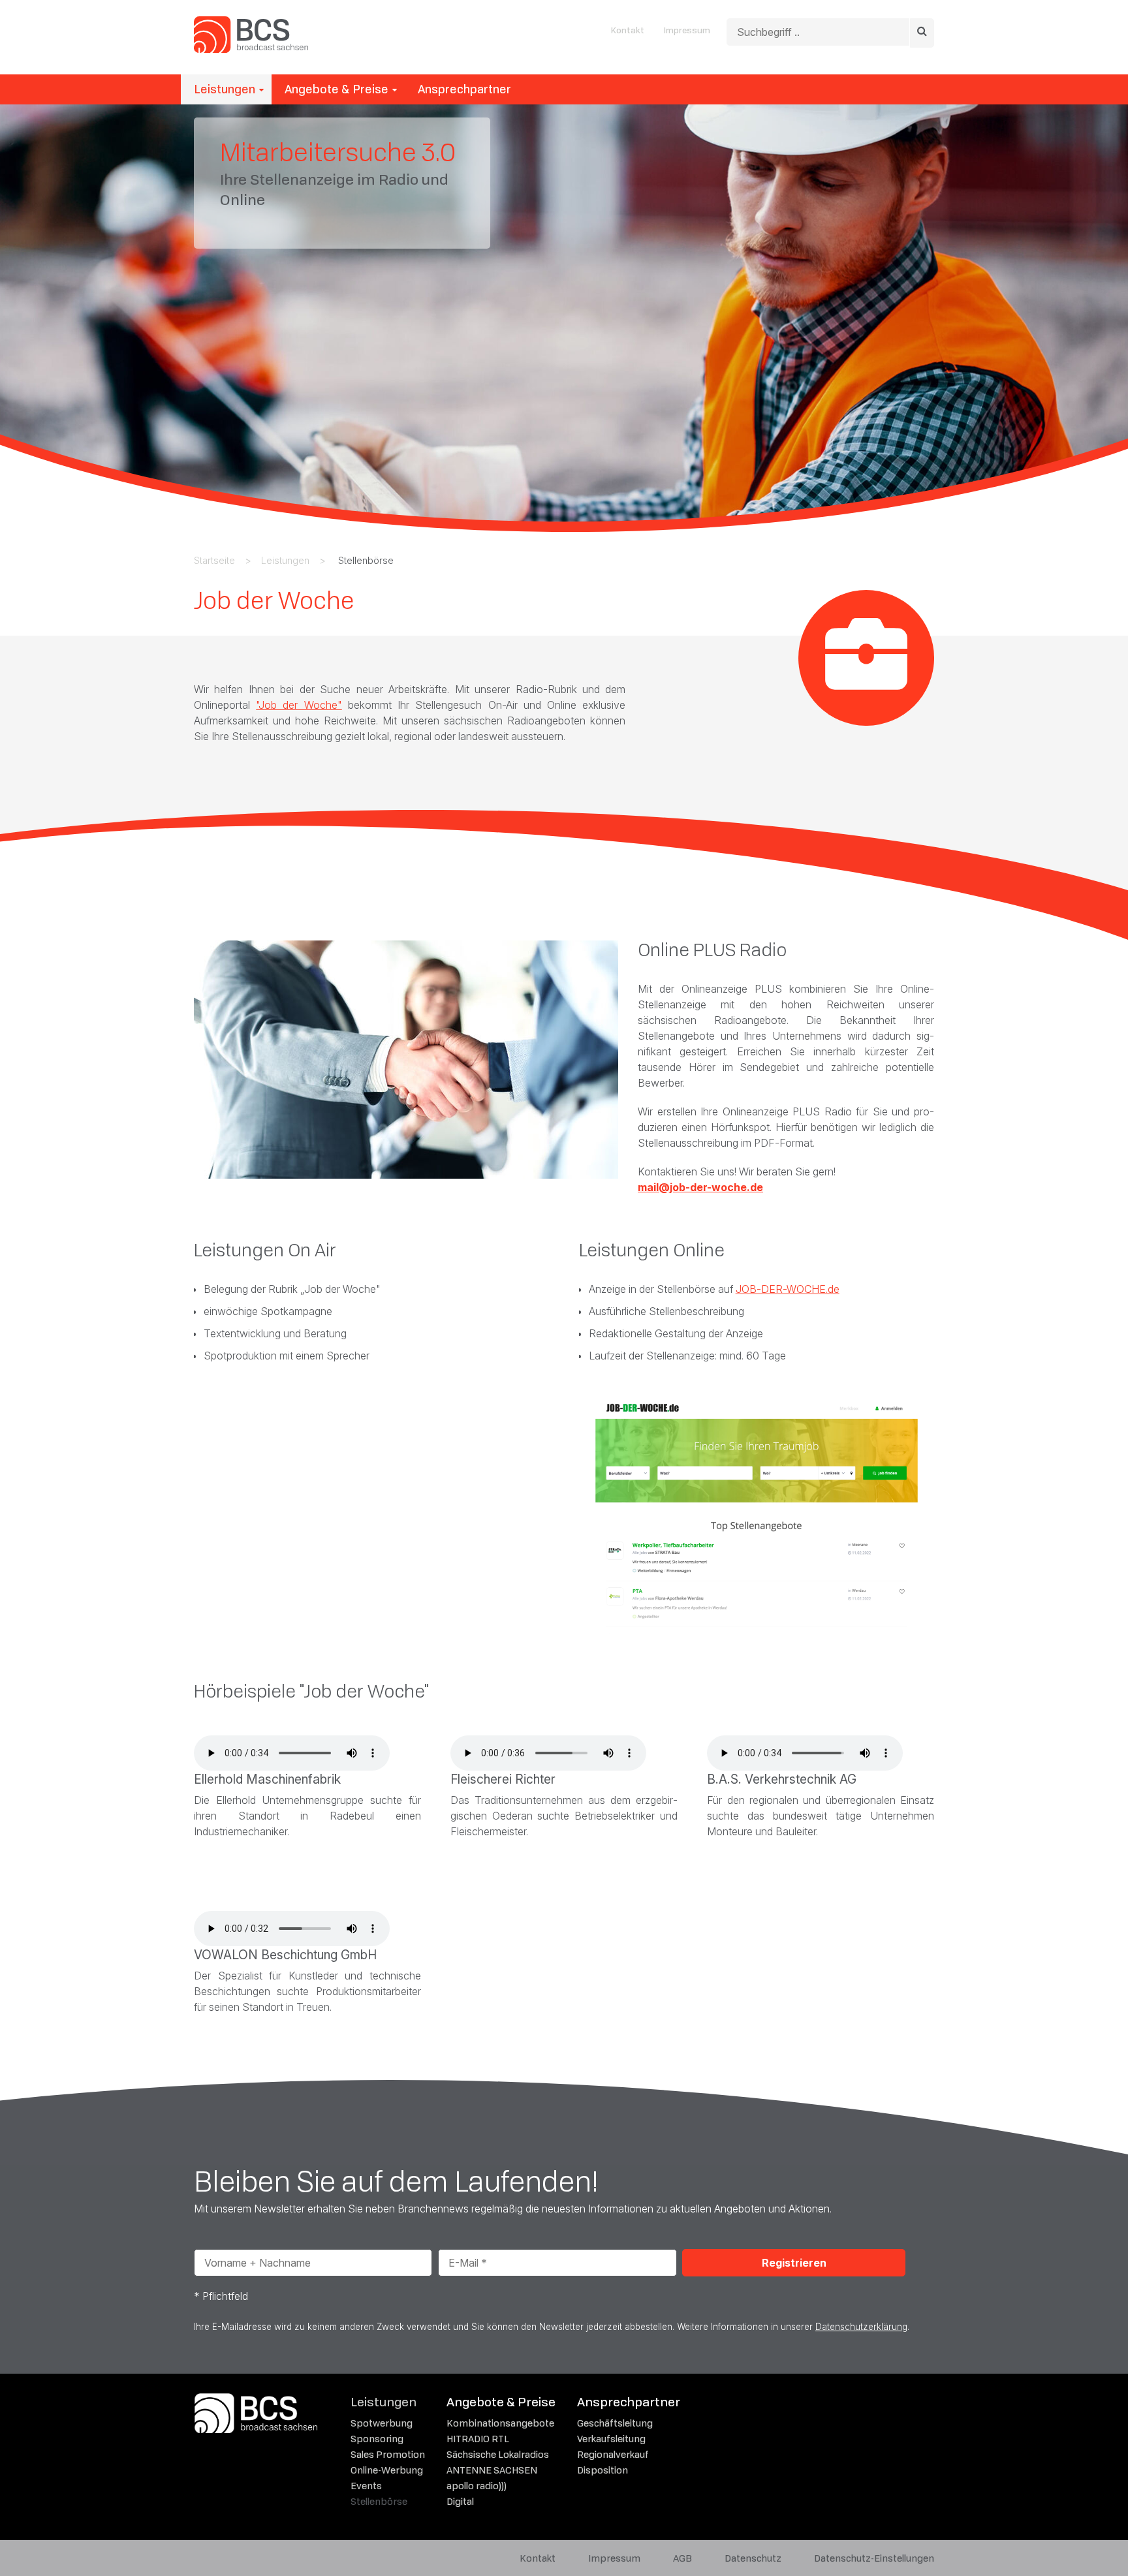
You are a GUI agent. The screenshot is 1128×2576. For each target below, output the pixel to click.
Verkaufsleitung (611, 2439)
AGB (682, 2558)
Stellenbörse (379, 2501)
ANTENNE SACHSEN (492, 2470)
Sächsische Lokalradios (498, 2454)
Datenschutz (753, 2558)
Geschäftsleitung (615, 2423)
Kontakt (628, 30)
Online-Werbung (387, 2470)
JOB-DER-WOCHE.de (788, 1289)
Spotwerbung (382, 2423)
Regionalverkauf (613, 2454)
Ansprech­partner (464, 89)
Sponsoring (377, 2439)
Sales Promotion (388, 2454)
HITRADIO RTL (478, 2439)
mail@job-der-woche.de (700, 1187)
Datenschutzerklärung (861, 2327)
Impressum (687, 30)
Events (366, 2486)
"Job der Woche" (299, 705)
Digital (460, 2501)
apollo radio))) (477, 2486)
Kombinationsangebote (500, 2423)
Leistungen (225, 89)
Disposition (603, 2470)
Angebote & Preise (337, 89)
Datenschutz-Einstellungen (874, 2558)
